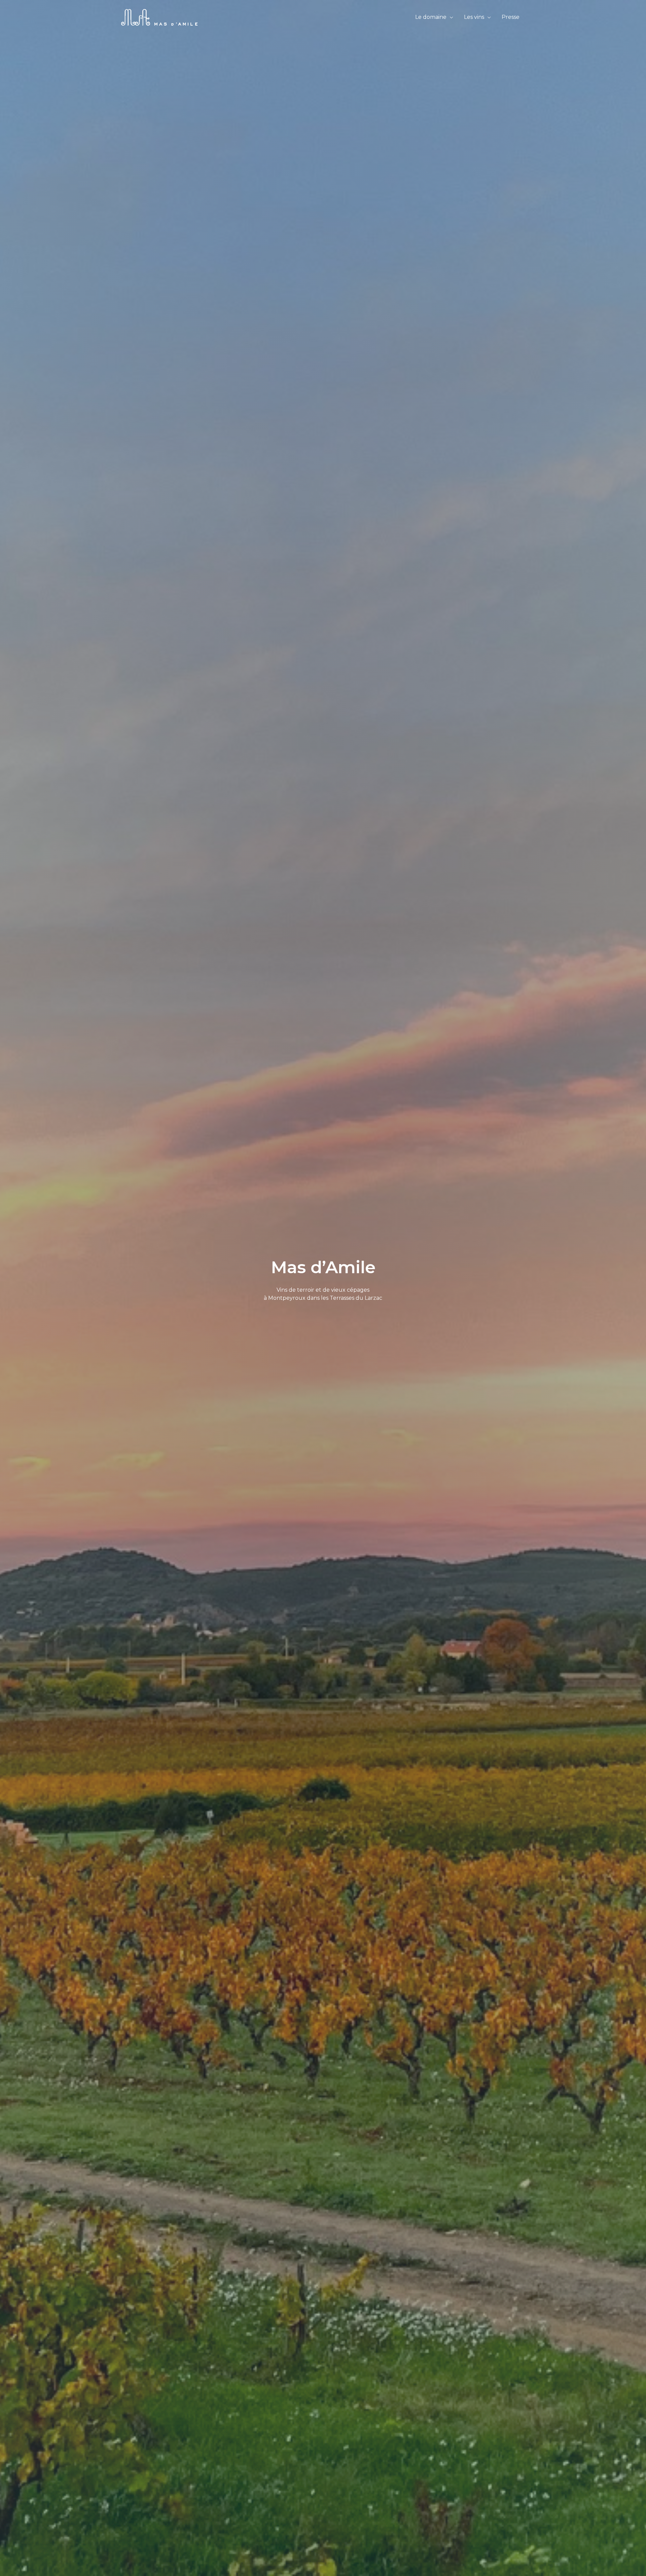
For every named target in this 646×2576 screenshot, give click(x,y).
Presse (511, 17)
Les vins (474, 17)
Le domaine (431, 17)
